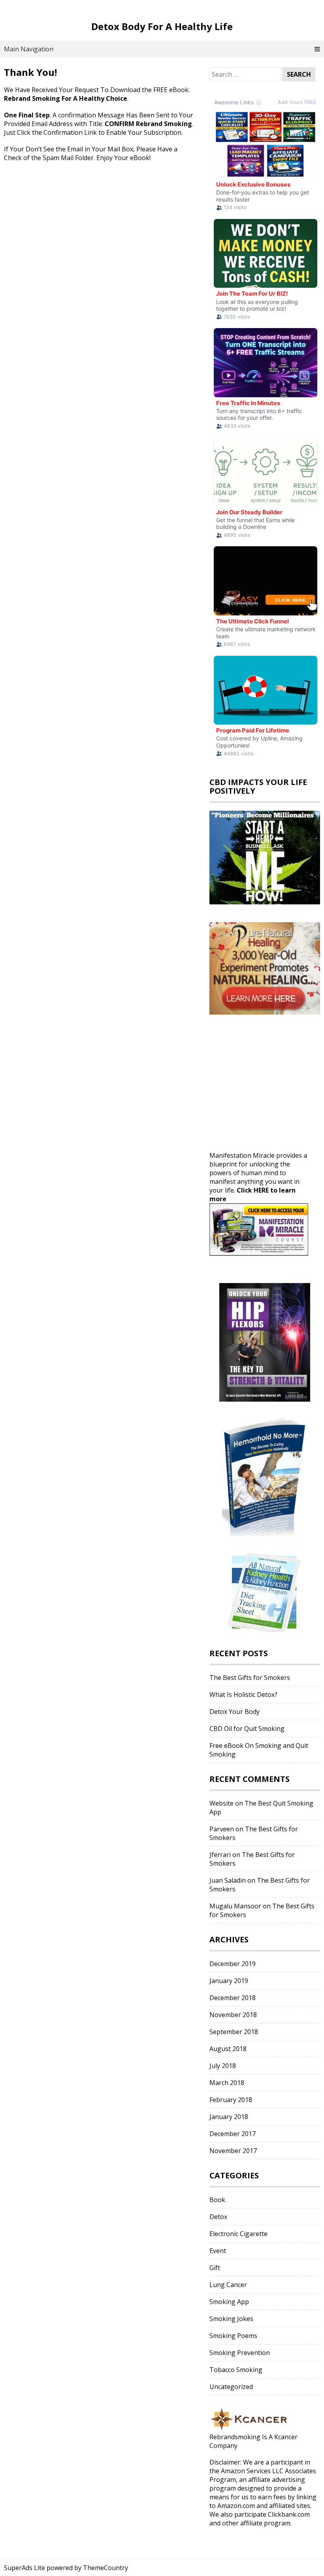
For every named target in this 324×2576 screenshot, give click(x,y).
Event (218, 2251)
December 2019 (233, 1964)
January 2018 (229, 2117)
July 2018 (223, 2066)
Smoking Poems (233, 2336)
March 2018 (227, 2083)
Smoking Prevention (240, 2353)
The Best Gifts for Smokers (250, 1678)
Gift (215, 2268)
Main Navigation (29, 49)
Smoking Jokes (231, 2319)
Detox (218, 2217)
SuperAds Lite (24, 2568)
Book (217, 2200)
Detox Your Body (235, 1712)
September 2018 (234, 2032)
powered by (64, 2568)
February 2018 (231, 2100)
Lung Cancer (228, 2285)
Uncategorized (231, 2387)
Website (221, 1803)
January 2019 (229, 1981)
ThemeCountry (105, 2568)
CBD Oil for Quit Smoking (247, 1729)
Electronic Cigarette (238, 2234)
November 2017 (233, 2151)
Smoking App (229, 2302)
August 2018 (228, 2049)
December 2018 (233, 1998)
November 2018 (233, 2015)
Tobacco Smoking (236, 2370)
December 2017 (233, 2134)
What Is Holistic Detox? (243, 1695)
